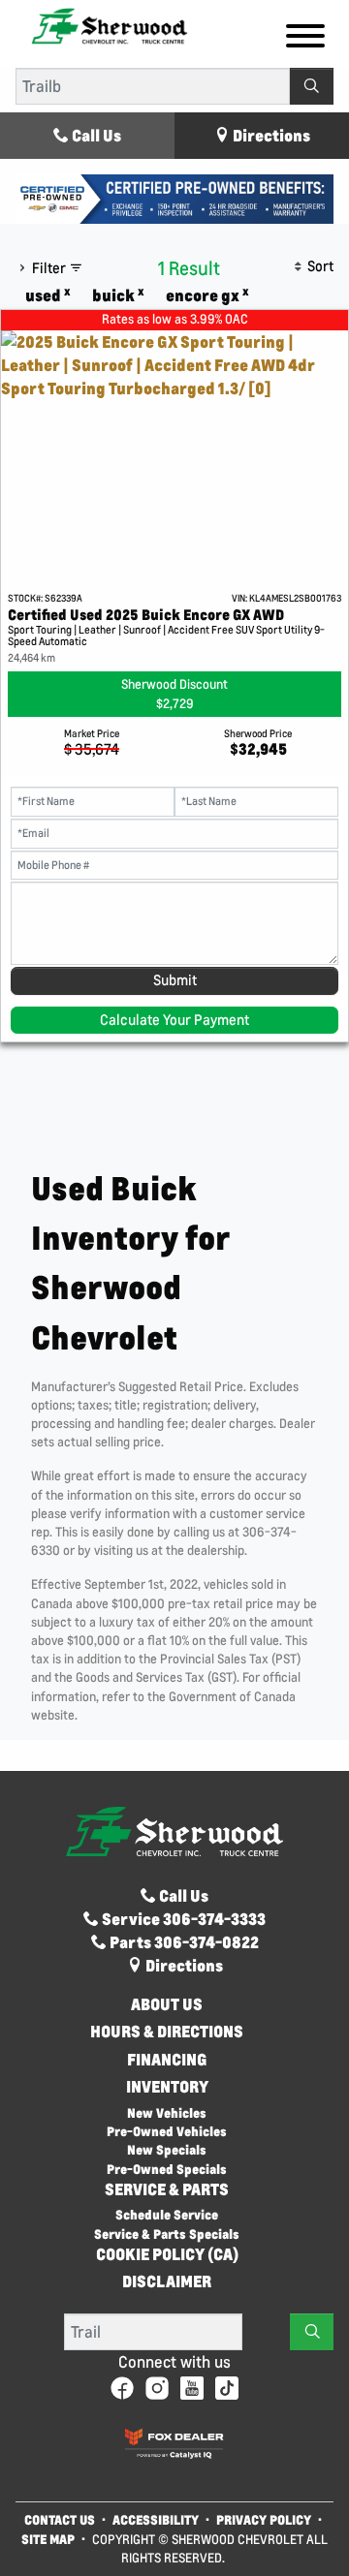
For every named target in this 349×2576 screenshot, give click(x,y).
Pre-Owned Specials (167, 2169)
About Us (167, 2004)
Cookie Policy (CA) (167, 2254)
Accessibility (156, 2519)
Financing (167, 2060)
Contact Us (60, 2519)
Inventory (167, 2087)
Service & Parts (167, 2189)
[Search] (312, 86)
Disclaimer (167, 2281)
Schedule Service (167, 2214)
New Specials (167, 2149)
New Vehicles (167, 2112)
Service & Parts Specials (167, 2234)
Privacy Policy (264, 2519)
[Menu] (305, 39)
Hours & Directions (167, 2032)
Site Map (49, 2539)
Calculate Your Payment (174, 1020)
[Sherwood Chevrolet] (110, 25)
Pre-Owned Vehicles (167, 2131)
